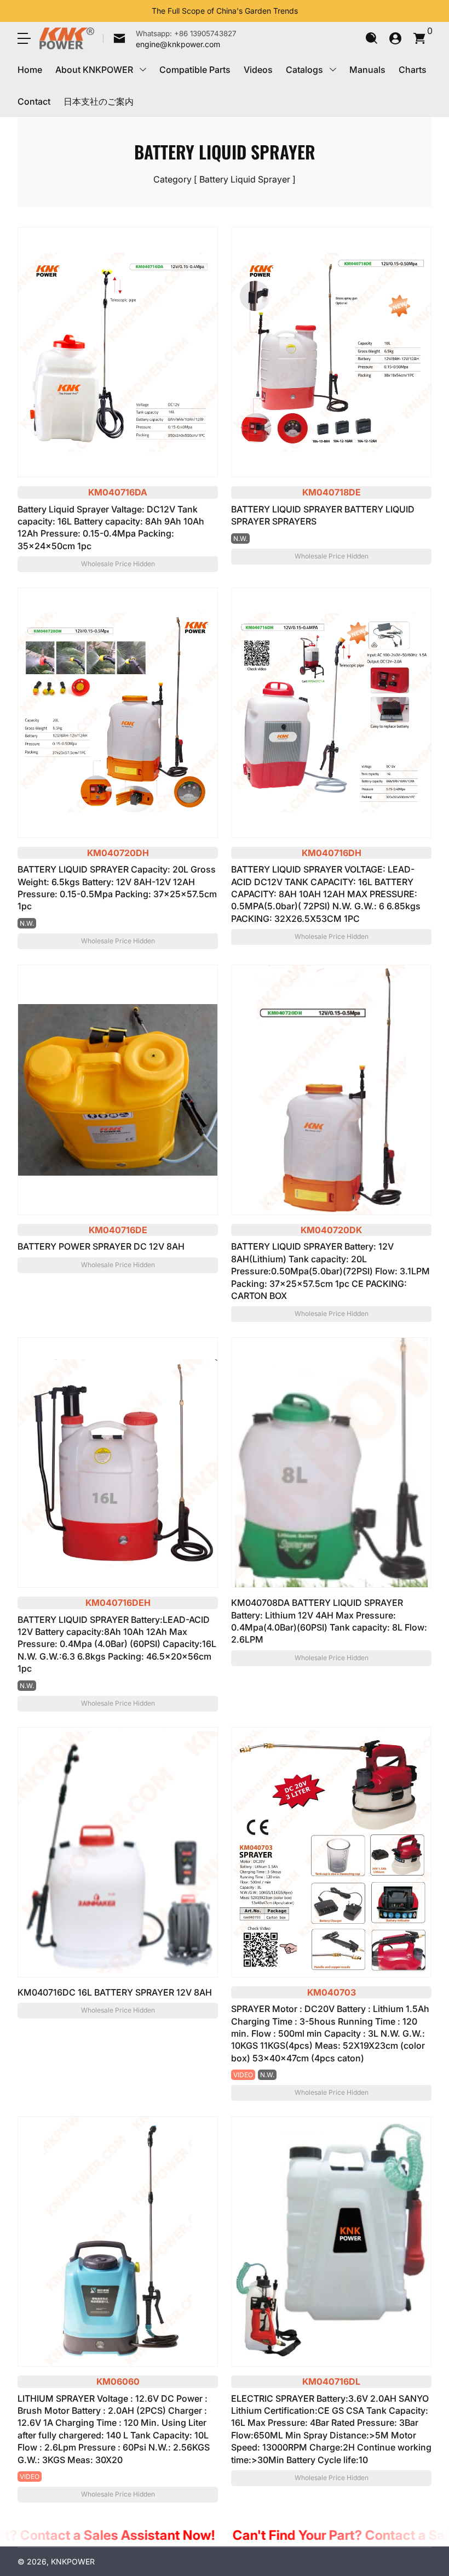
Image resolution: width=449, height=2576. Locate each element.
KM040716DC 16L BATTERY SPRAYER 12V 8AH (115, 1992)
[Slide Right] (307, 11)
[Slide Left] (143, 11)
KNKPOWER (73, 2561)
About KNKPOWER (94, 70)
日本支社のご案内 (99, 101)
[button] (371, 38)
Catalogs (304, 70)
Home (30, 70)
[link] (170, 38)
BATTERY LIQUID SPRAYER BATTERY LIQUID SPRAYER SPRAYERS (323, 515)
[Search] (371, 38)
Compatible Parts (195, 70)
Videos (258, 70)
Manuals (367, 70)
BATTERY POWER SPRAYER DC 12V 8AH (101, 1246)
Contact (34, 101)
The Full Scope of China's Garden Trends (225, 11)
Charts (413, 70)
